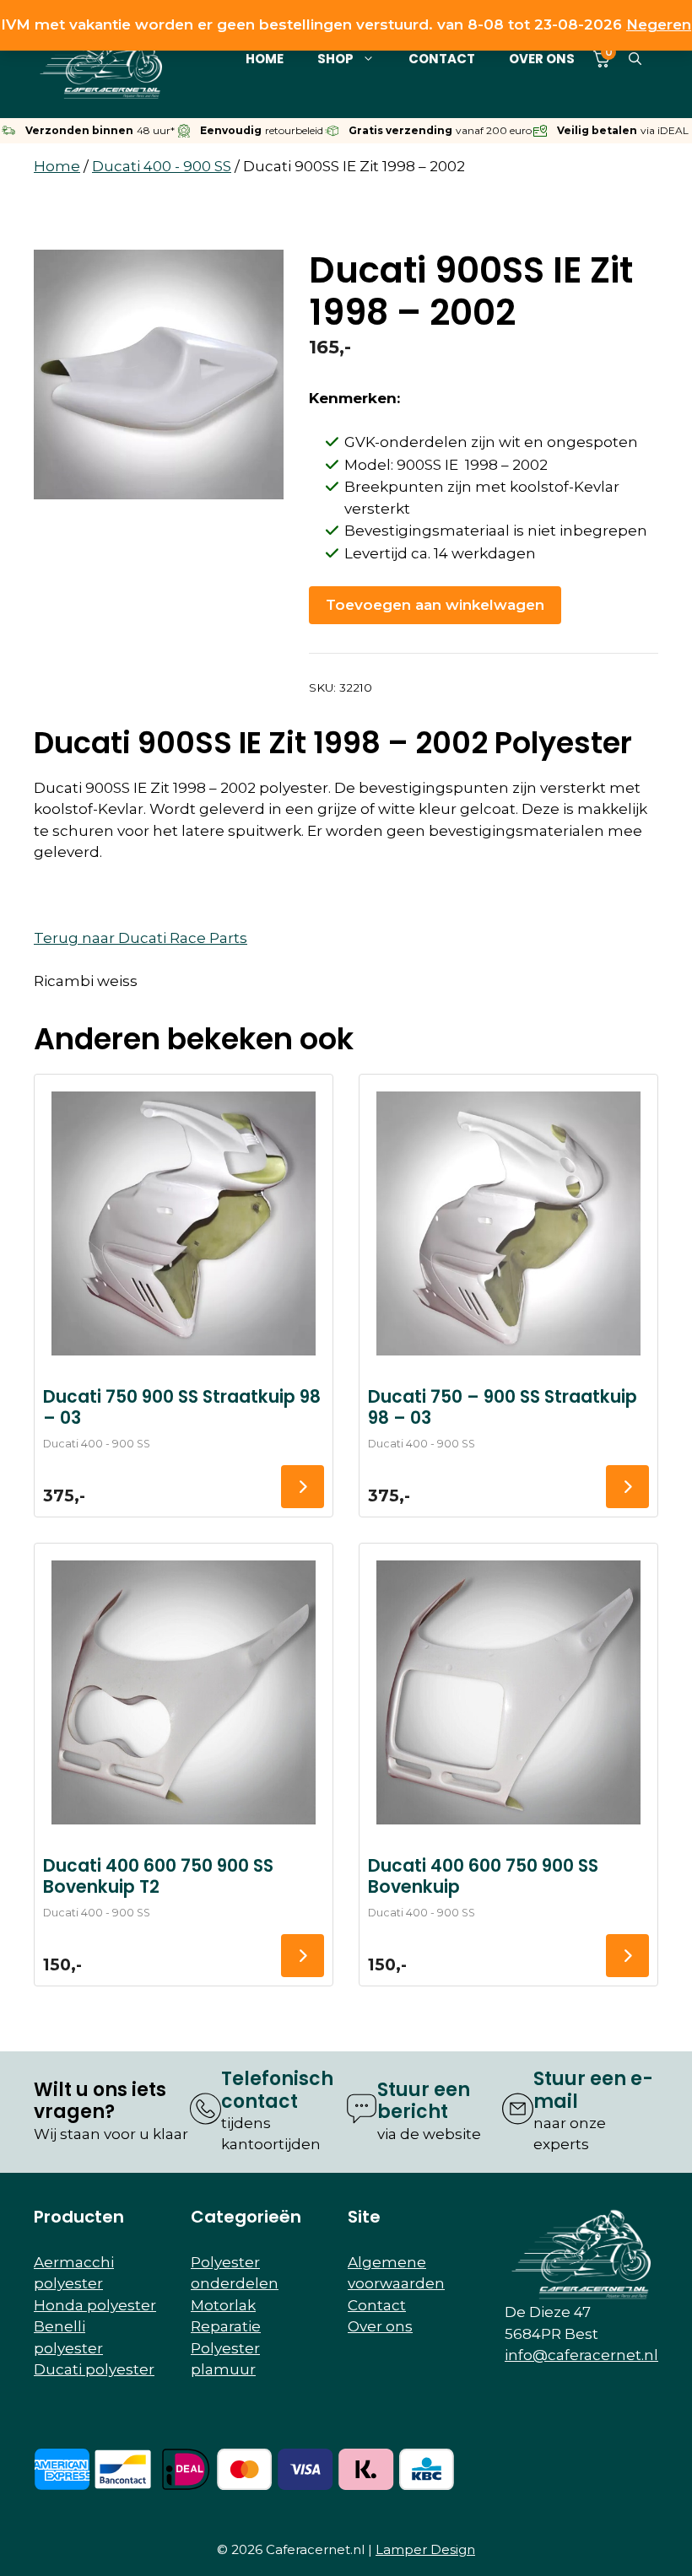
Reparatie (226, 2326)
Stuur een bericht (424, 2101)
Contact (442, 59)
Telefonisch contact (277, 2090)
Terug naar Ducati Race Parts (141, 938)
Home (265, 59)
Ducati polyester (94, 2369)
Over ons (542, 59)
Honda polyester (95, 2305)
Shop (335, 59)
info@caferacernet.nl (581, 2355)
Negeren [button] (659, 24)
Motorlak (223, 2305)
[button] (635, 59)
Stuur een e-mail (593, 2090)
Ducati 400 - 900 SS (162, 166)
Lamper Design (425, 2549)
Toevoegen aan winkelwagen (435, 605)
